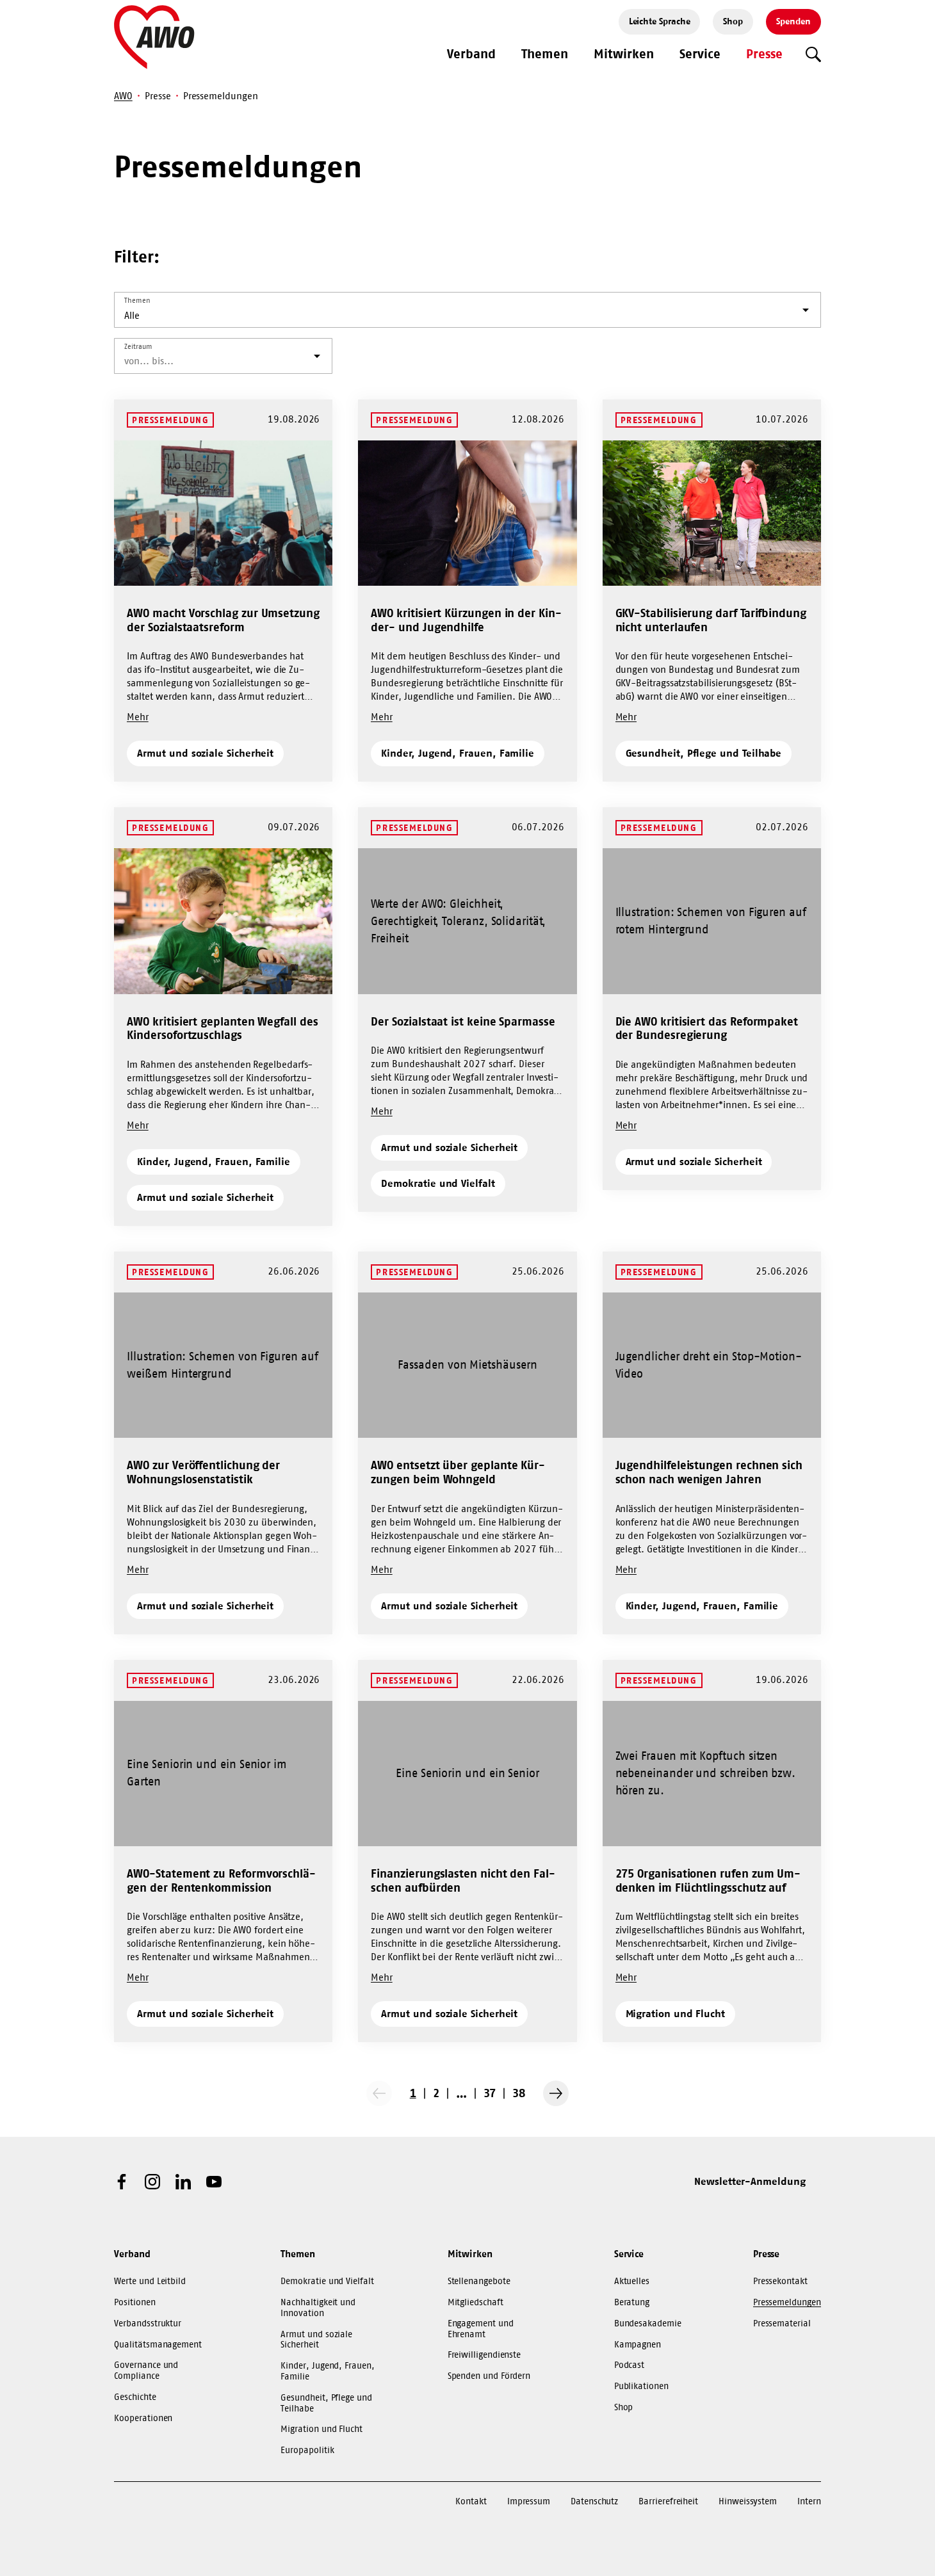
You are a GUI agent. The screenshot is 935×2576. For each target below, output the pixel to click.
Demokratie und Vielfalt (438, 1183)
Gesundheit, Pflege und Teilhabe (704, 753)
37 (490, 2093)
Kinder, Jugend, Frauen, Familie (458, 753)
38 (519, 2093)
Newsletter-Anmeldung (750, 2181)
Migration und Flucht (676, 2013)
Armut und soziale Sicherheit (205, 753)
